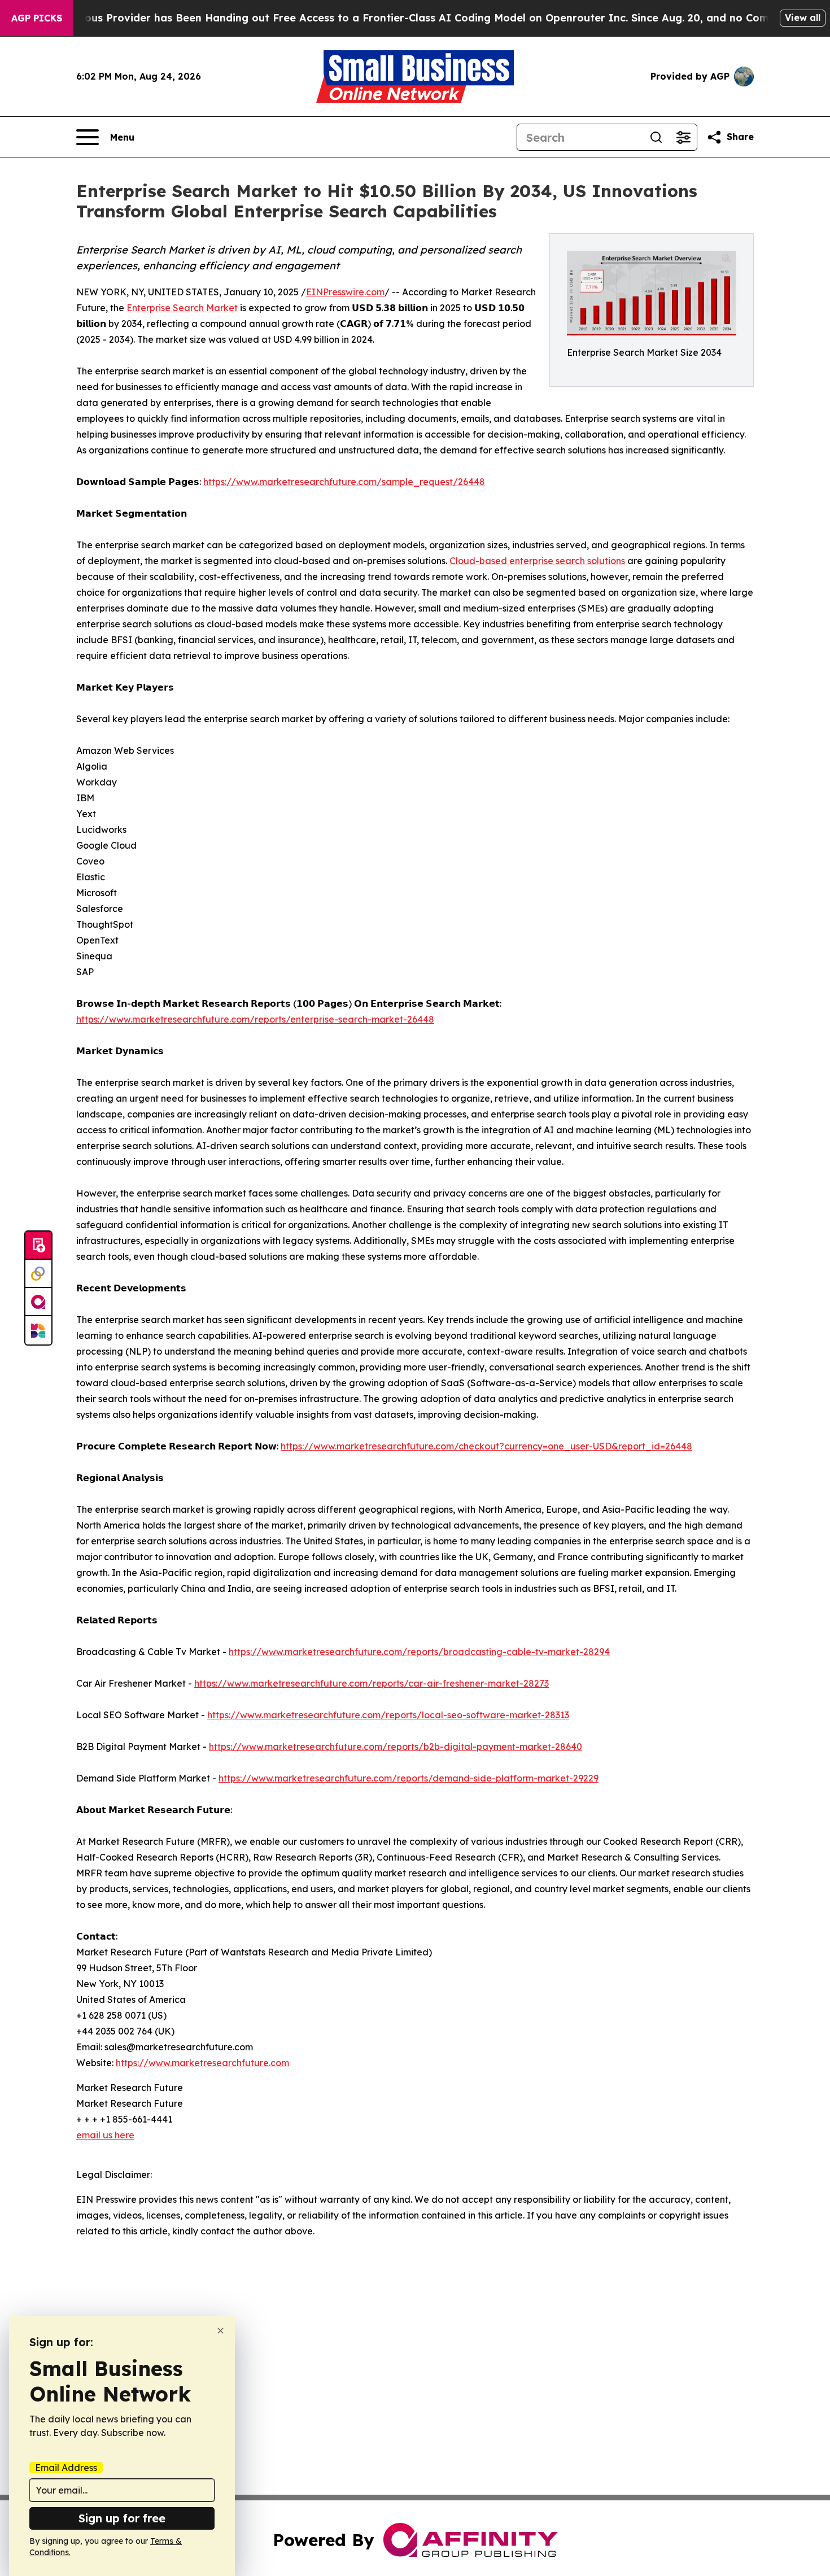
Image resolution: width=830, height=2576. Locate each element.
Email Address (66, 2468)
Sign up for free (122, 2518)
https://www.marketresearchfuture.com (202, 2063)
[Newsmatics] (38, 1330)
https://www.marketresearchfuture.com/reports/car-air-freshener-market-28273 (372, 1683)
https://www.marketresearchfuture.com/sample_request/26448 (344, 482)
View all (803, 18)
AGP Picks (37, 18)
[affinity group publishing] (38, 1302)
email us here (105, 2135)
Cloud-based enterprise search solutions (537, 561)
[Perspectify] (38, 1274)
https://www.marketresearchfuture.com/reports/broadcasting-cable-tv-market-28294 (419, 1652)
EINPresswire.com (345, 292)
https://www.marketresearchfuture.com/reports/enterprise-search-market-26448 (255, 1019)
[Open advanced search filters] (683, 137)
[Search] (656, 137)
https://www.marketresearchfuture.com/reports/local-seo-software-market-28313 (388, 1715)
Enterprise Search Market (182, 308)
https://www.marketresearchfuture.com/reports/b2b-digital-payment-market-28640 (396, 1747)
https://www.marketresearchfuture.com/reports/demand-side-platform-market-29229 (409, 1778)
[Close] (220, 2331)
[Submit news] (38, 1246)
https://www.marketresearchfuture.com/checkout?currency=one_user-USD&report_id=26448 (486, 1446)
